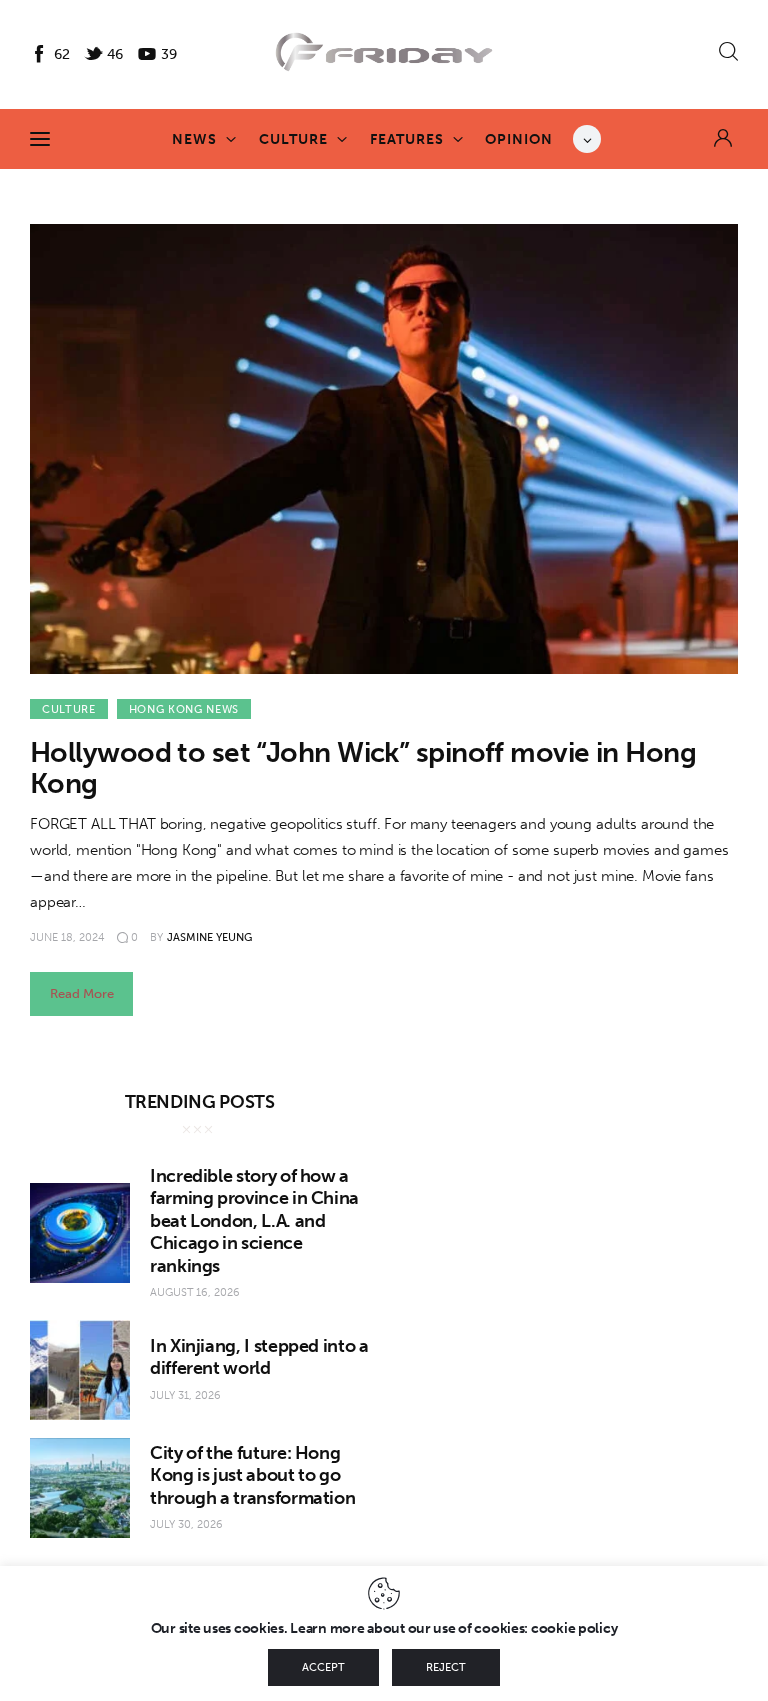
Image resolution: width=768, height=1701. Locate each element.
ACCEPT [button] (323, 1667)
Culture (69, 709)
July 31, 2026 (185, 1395)
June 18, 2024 (67, 937)
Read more (82, 993)
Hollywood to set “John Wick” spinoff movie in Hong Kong (363, 768)
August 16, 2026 (195, 1292)
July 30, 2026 (186, 1524)
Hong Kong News (184, 709)
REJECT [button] (446, 1667)
